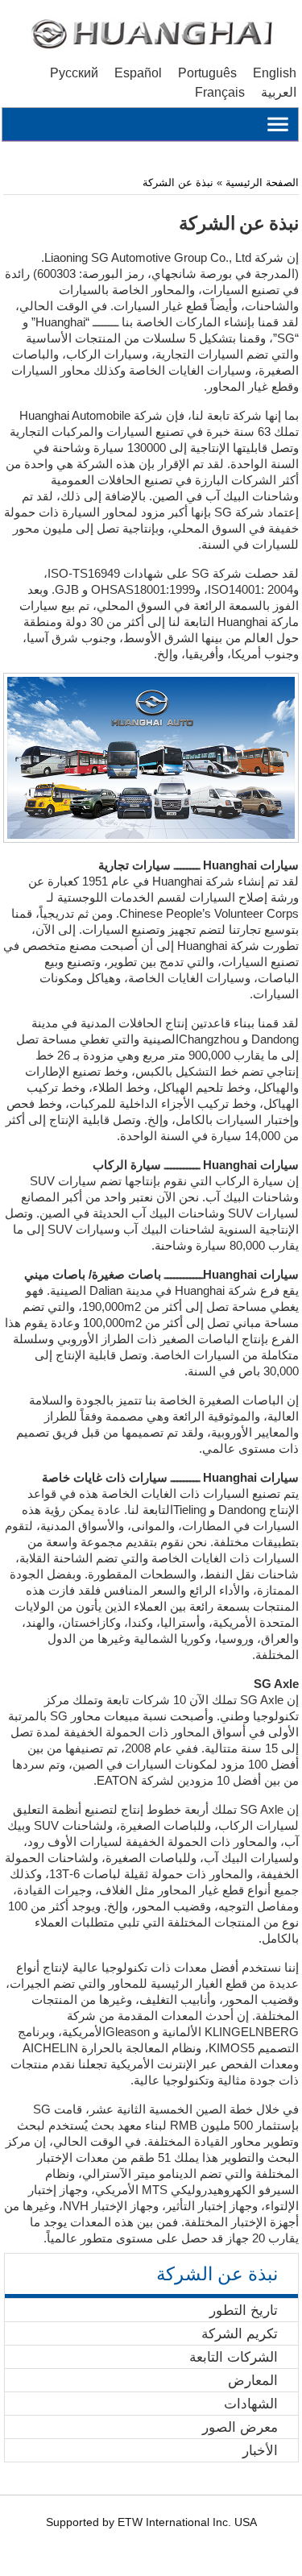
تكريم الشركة (240, 2333)
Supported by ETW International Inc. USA (151, 2522)
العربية (279, 92)
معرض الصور (240, 2427)
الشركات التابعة (234, 2357)
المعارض (253, 2380)
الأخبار (260, 2450)
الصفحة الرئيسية (261, 183)
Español (138, 73)
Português (207, 73)
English (275, 73)
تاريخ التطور (244, 2310)
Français (220, 92)
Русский (74, 73)
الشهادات (251, 2404)
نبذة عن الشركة (178, 183)
